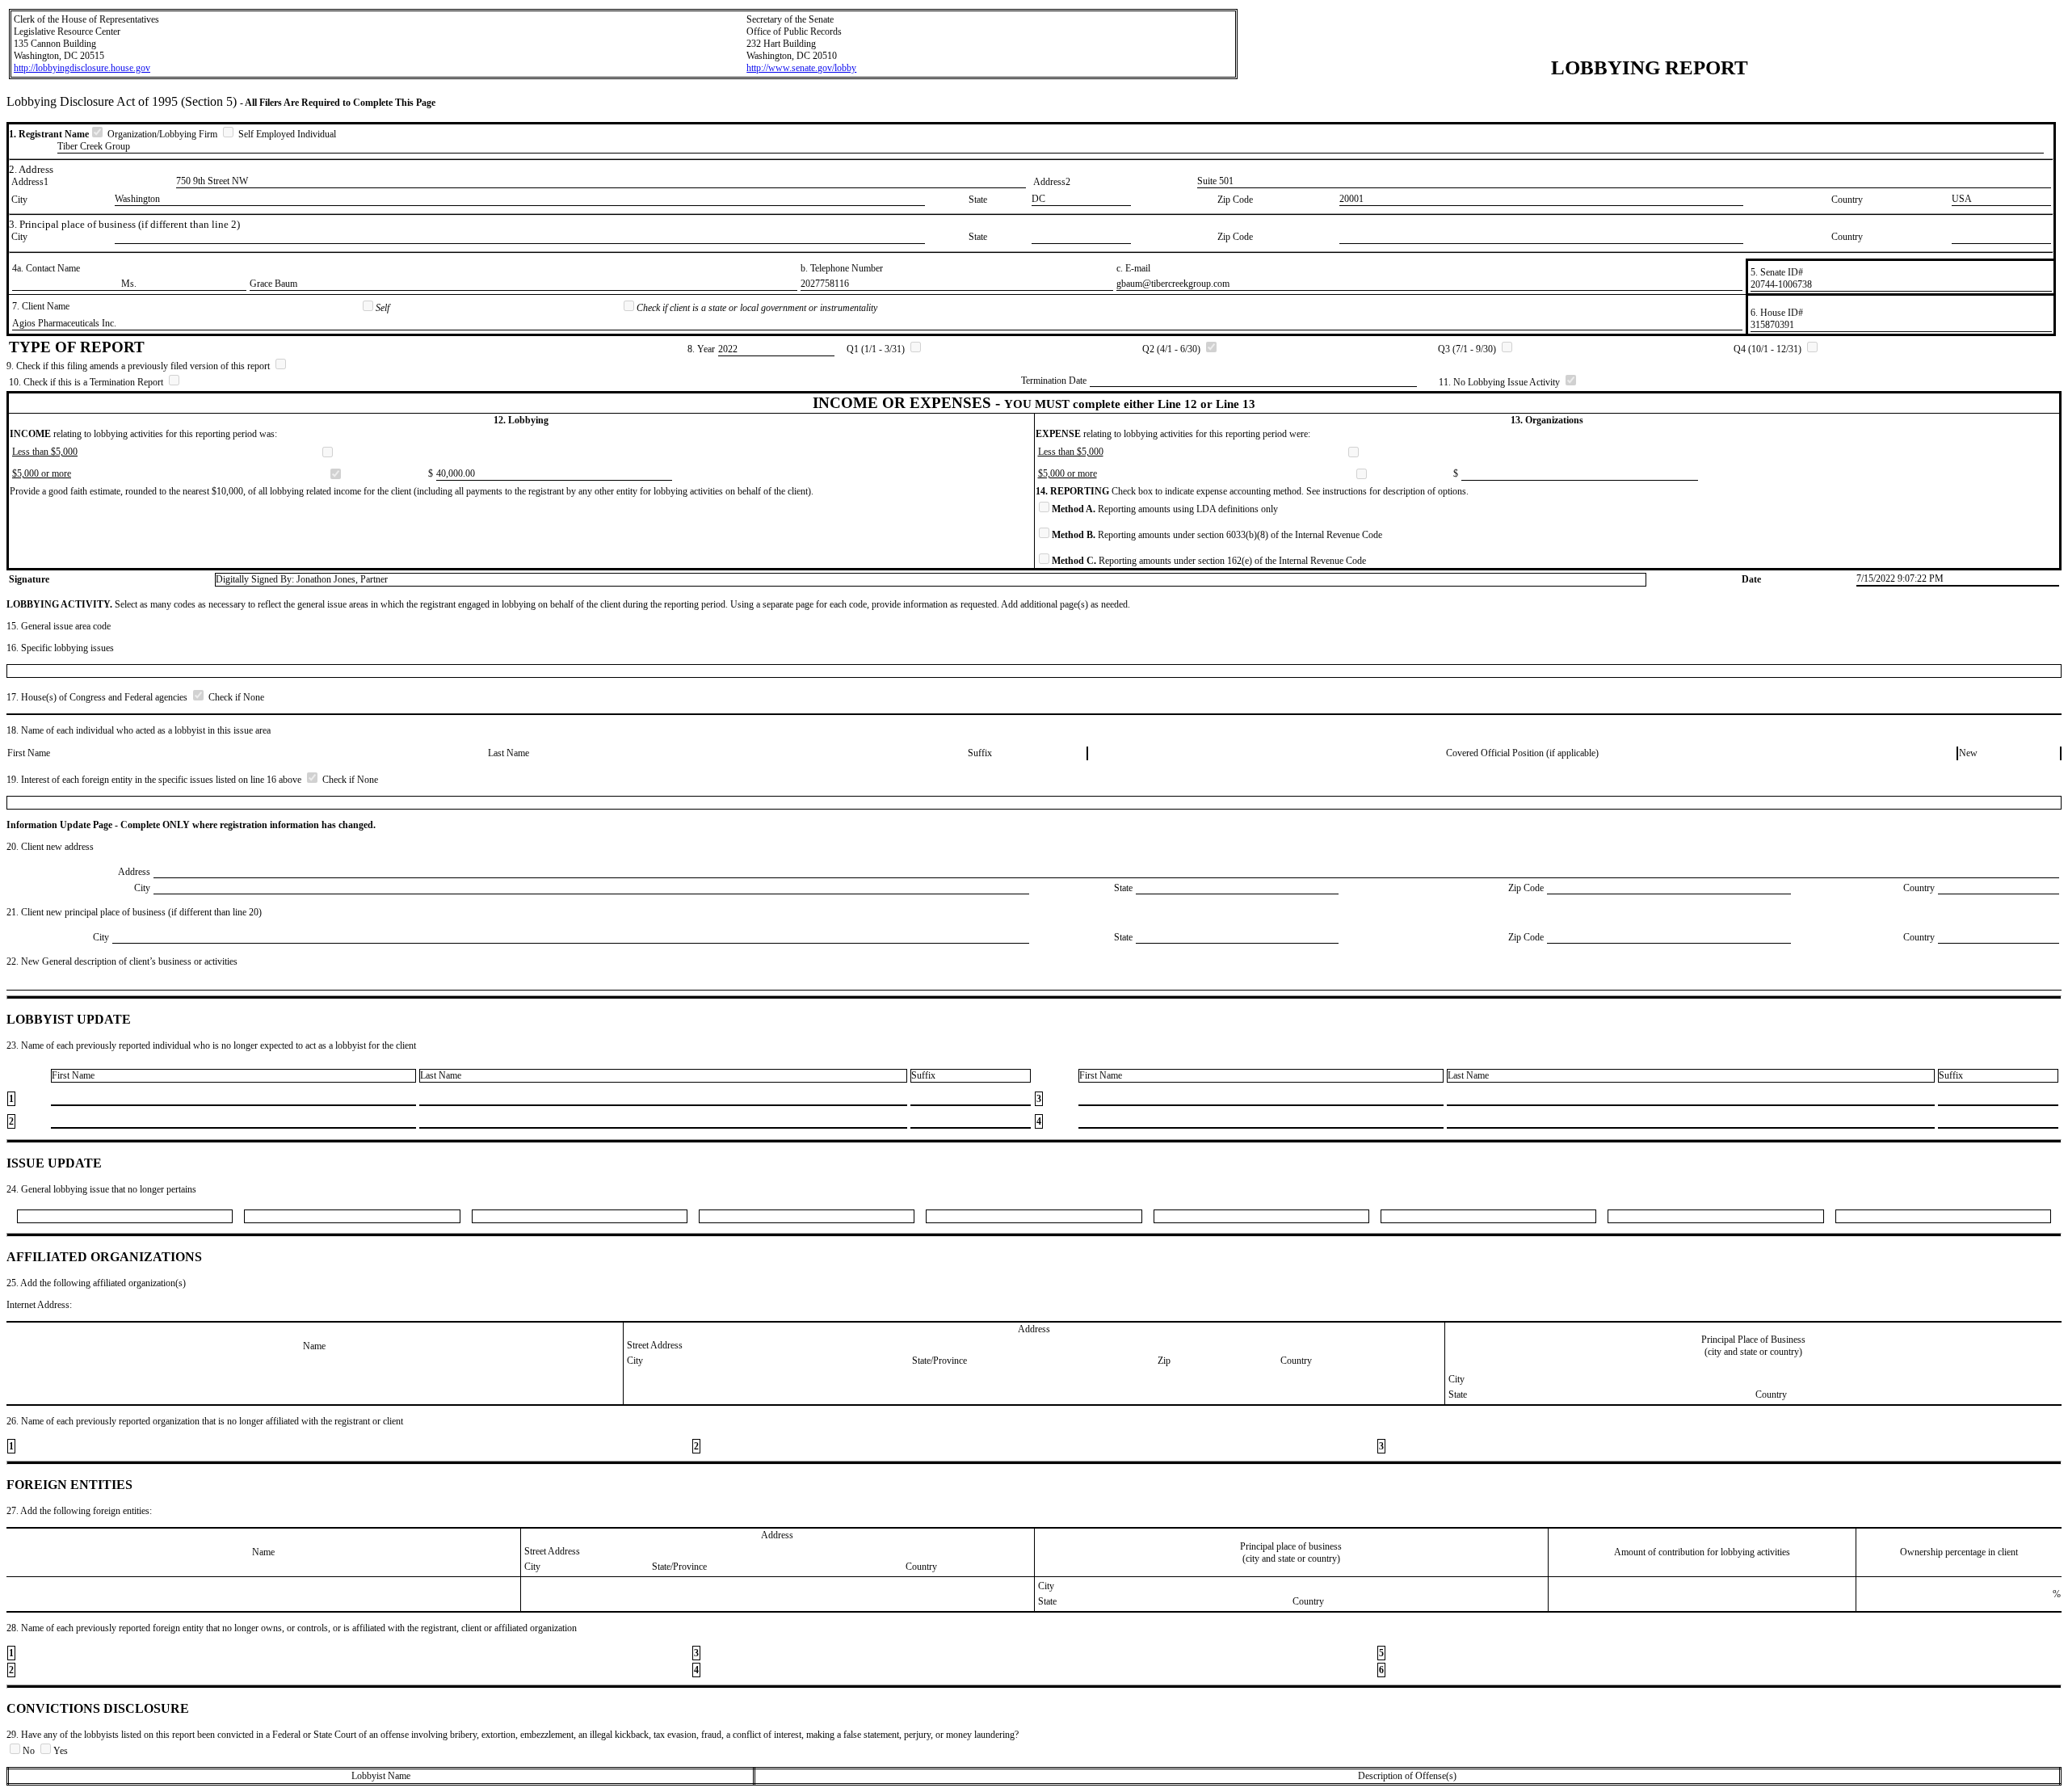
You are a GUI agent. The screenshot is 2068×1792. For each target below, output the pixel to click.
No (30, 1751)
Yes (61, 1751)
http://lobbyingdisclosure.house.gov (82, 68)
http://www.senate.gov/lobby (801, 68)
